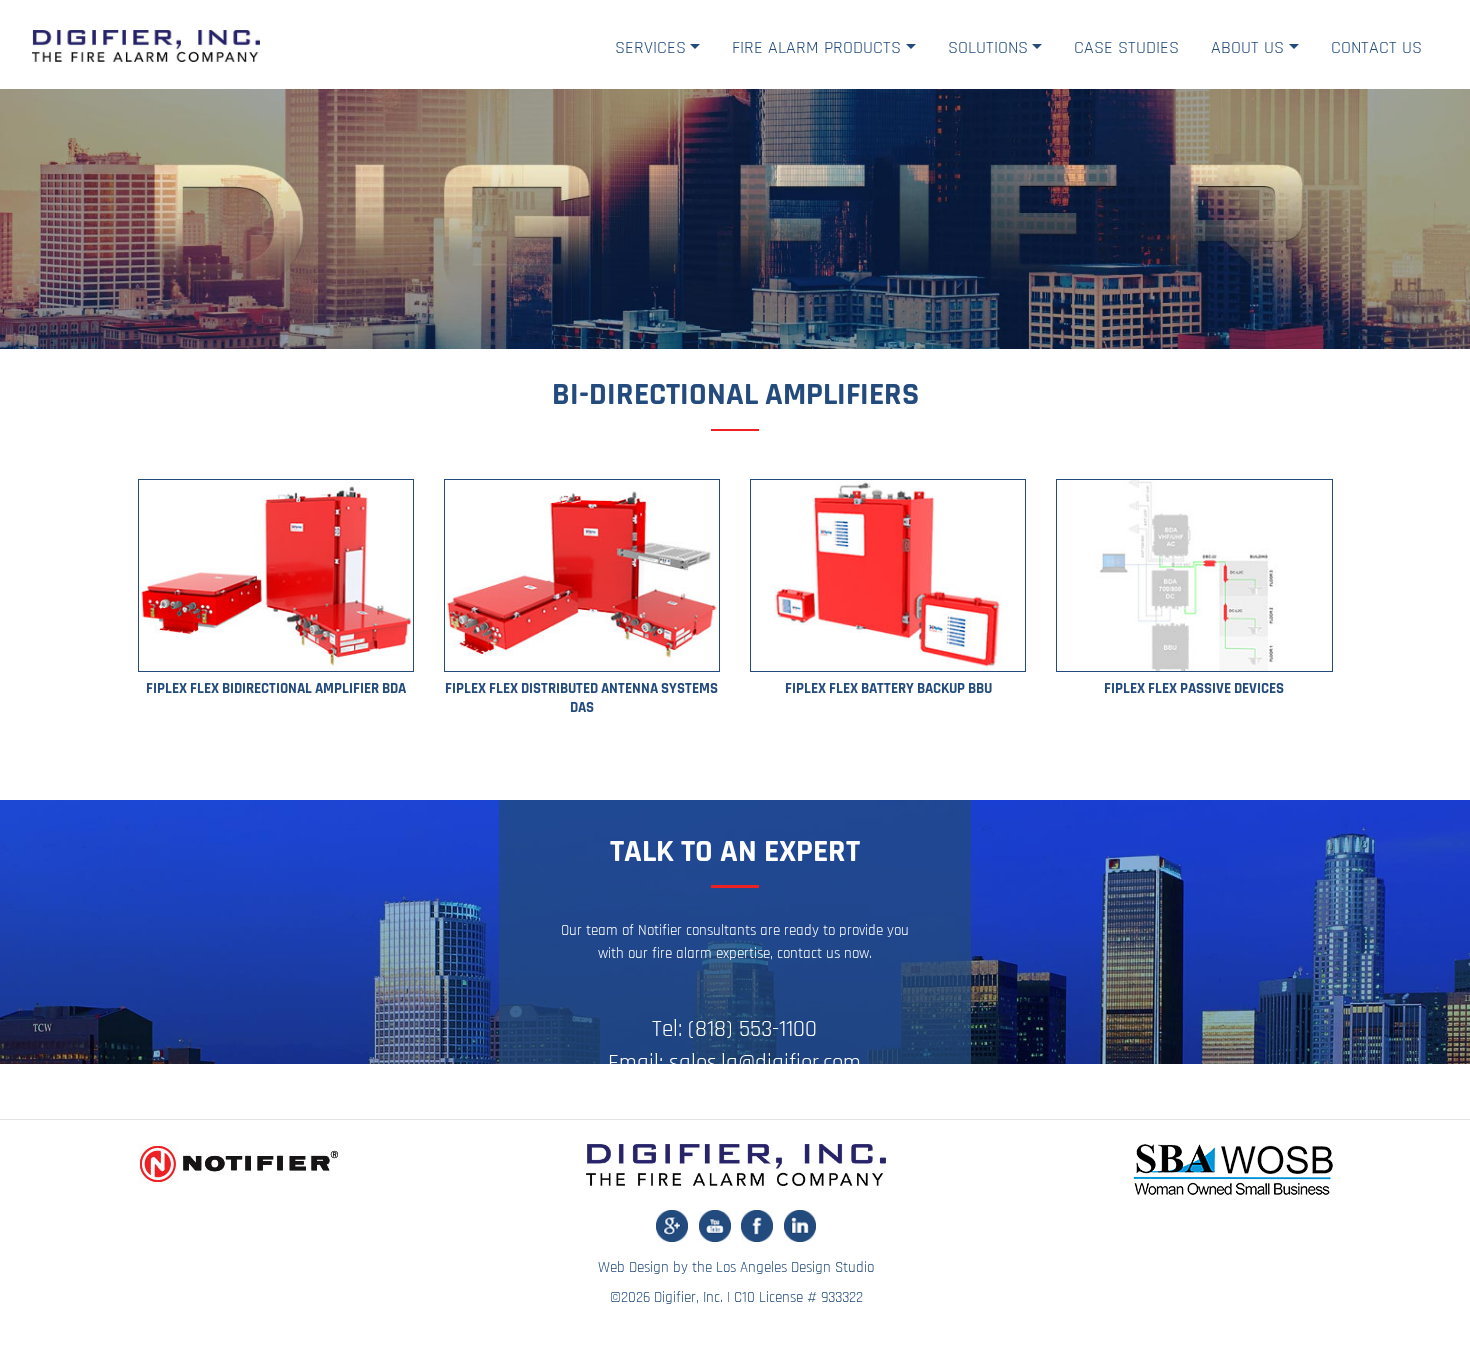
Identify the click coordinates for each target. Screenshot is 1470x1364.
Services (650, 47)
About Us (1247, 47)
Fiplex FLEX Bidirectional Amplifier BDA (276, 688)
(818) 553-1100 (752, 1029)
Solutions (988, 47)
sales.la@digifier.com (765, 1063)
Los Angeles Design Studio (795, 1267)
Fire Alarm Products (816, 47)
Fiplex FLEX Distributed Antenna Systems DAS (581, 698)
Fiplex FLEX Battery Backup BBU (888, 688)
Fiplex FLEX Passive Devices (1194, 688)
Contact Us (1376, 47)
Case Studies (1126, 47)
